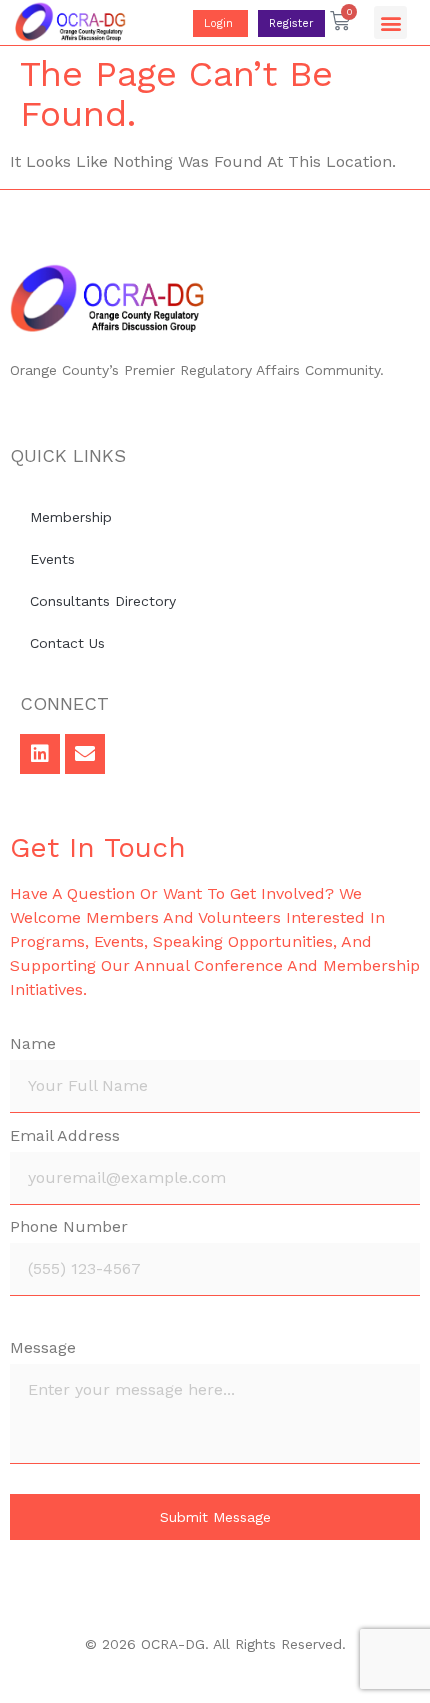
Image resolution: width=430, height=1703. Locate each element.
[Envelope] (85, 754)
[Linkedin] (40, 754)
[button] (390, 22)
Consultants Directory (103, 601)
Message (43, 1348)
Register (291, 23)
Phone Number (69, 1227)
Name (33, 1044)
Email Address (65, 1136)
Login (220, 23)
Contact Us (67, 643)
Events (52, 559)
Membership (71, 517)
